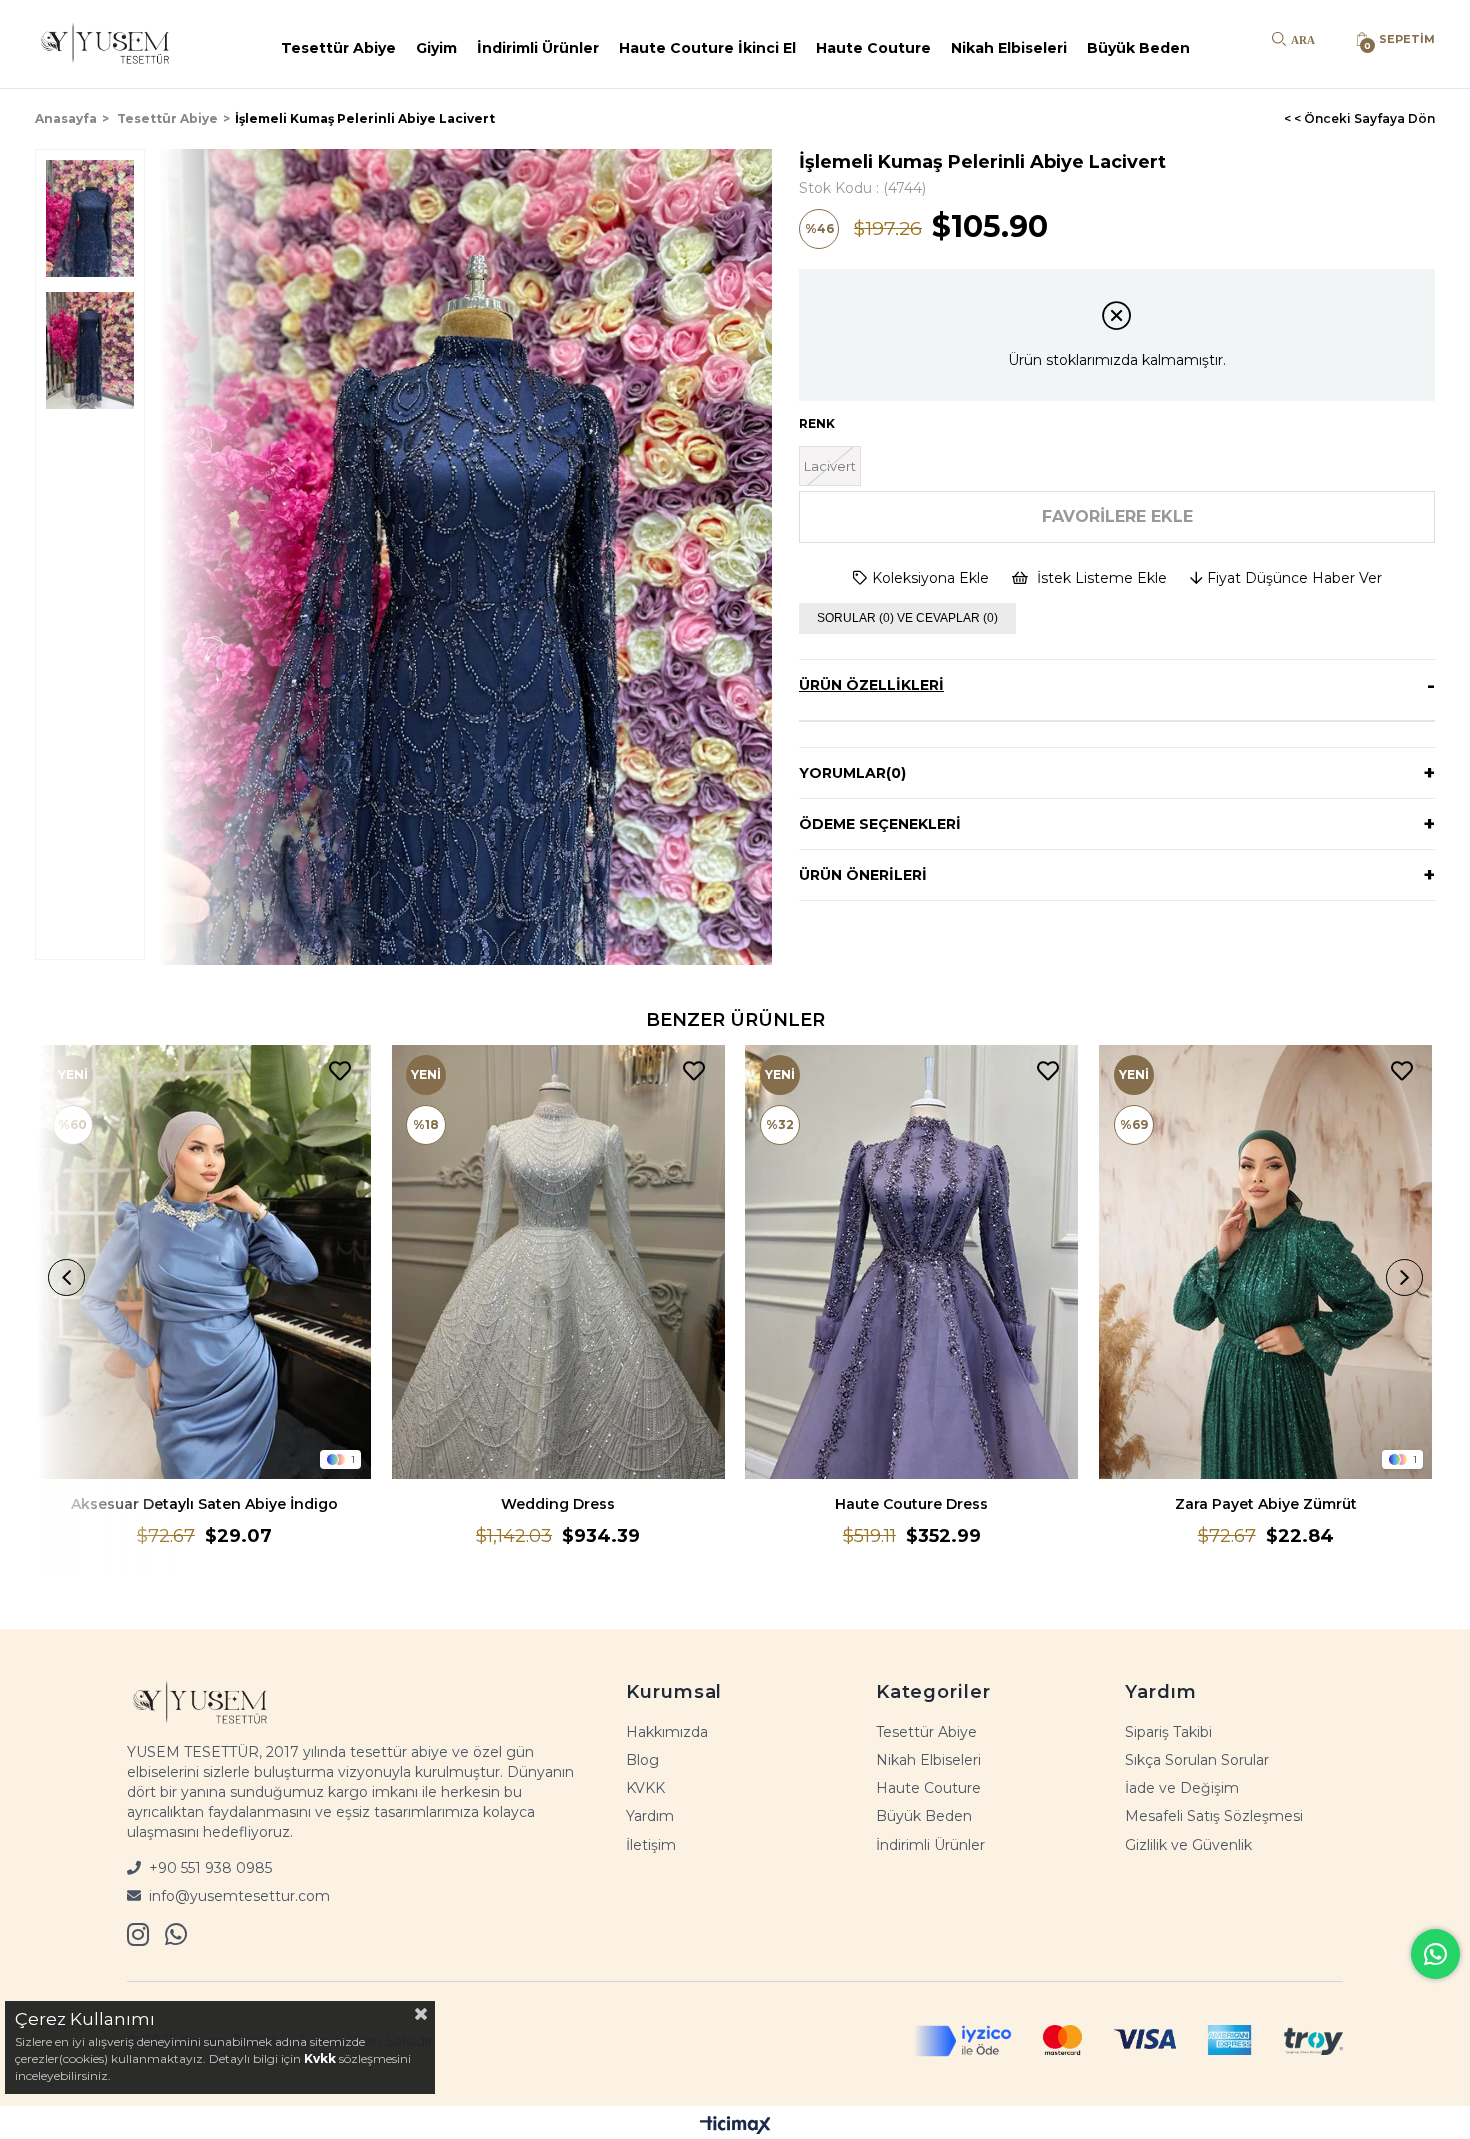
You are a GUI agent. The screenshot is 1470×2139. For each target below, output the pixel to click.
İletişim (651, 1845)
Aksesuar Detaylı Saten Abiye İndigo (204, 1504)
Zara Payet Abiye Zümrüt (1266, 1504)
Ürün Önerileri (863, 875)
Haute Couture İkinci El (707, 48)
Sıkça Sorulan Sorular (1197, 1760)
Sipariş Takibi (1168, 1732)
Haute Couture (873, 48)
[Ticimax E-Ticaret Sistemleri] (735, 2125)
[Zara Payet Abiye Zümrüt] (1266, 1262)
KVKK (645, 1788)
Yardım (650, 1816)
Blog (642, 1760)
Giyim (436, 48)
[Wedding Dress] (558, 1262)
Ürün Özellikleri (871, 685)
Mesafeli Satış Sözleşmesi (1214, 1816)
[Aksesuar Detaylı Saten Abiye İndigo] (205, 1262)
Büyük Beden (1138, 48)
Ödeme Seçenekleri (880, 824)
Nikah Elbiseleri (1009, 48)
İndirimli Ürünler (538, 48)
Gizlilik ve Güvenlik (1188, 1845)
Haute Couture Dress (911, 1504)
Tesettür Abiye (338, 48)
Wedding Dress (558, 1504)
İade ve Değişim (1182, 1788)
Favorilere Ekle (340, 1071)
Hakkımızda (667, 1732)
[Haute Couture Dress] (912, 1262)
